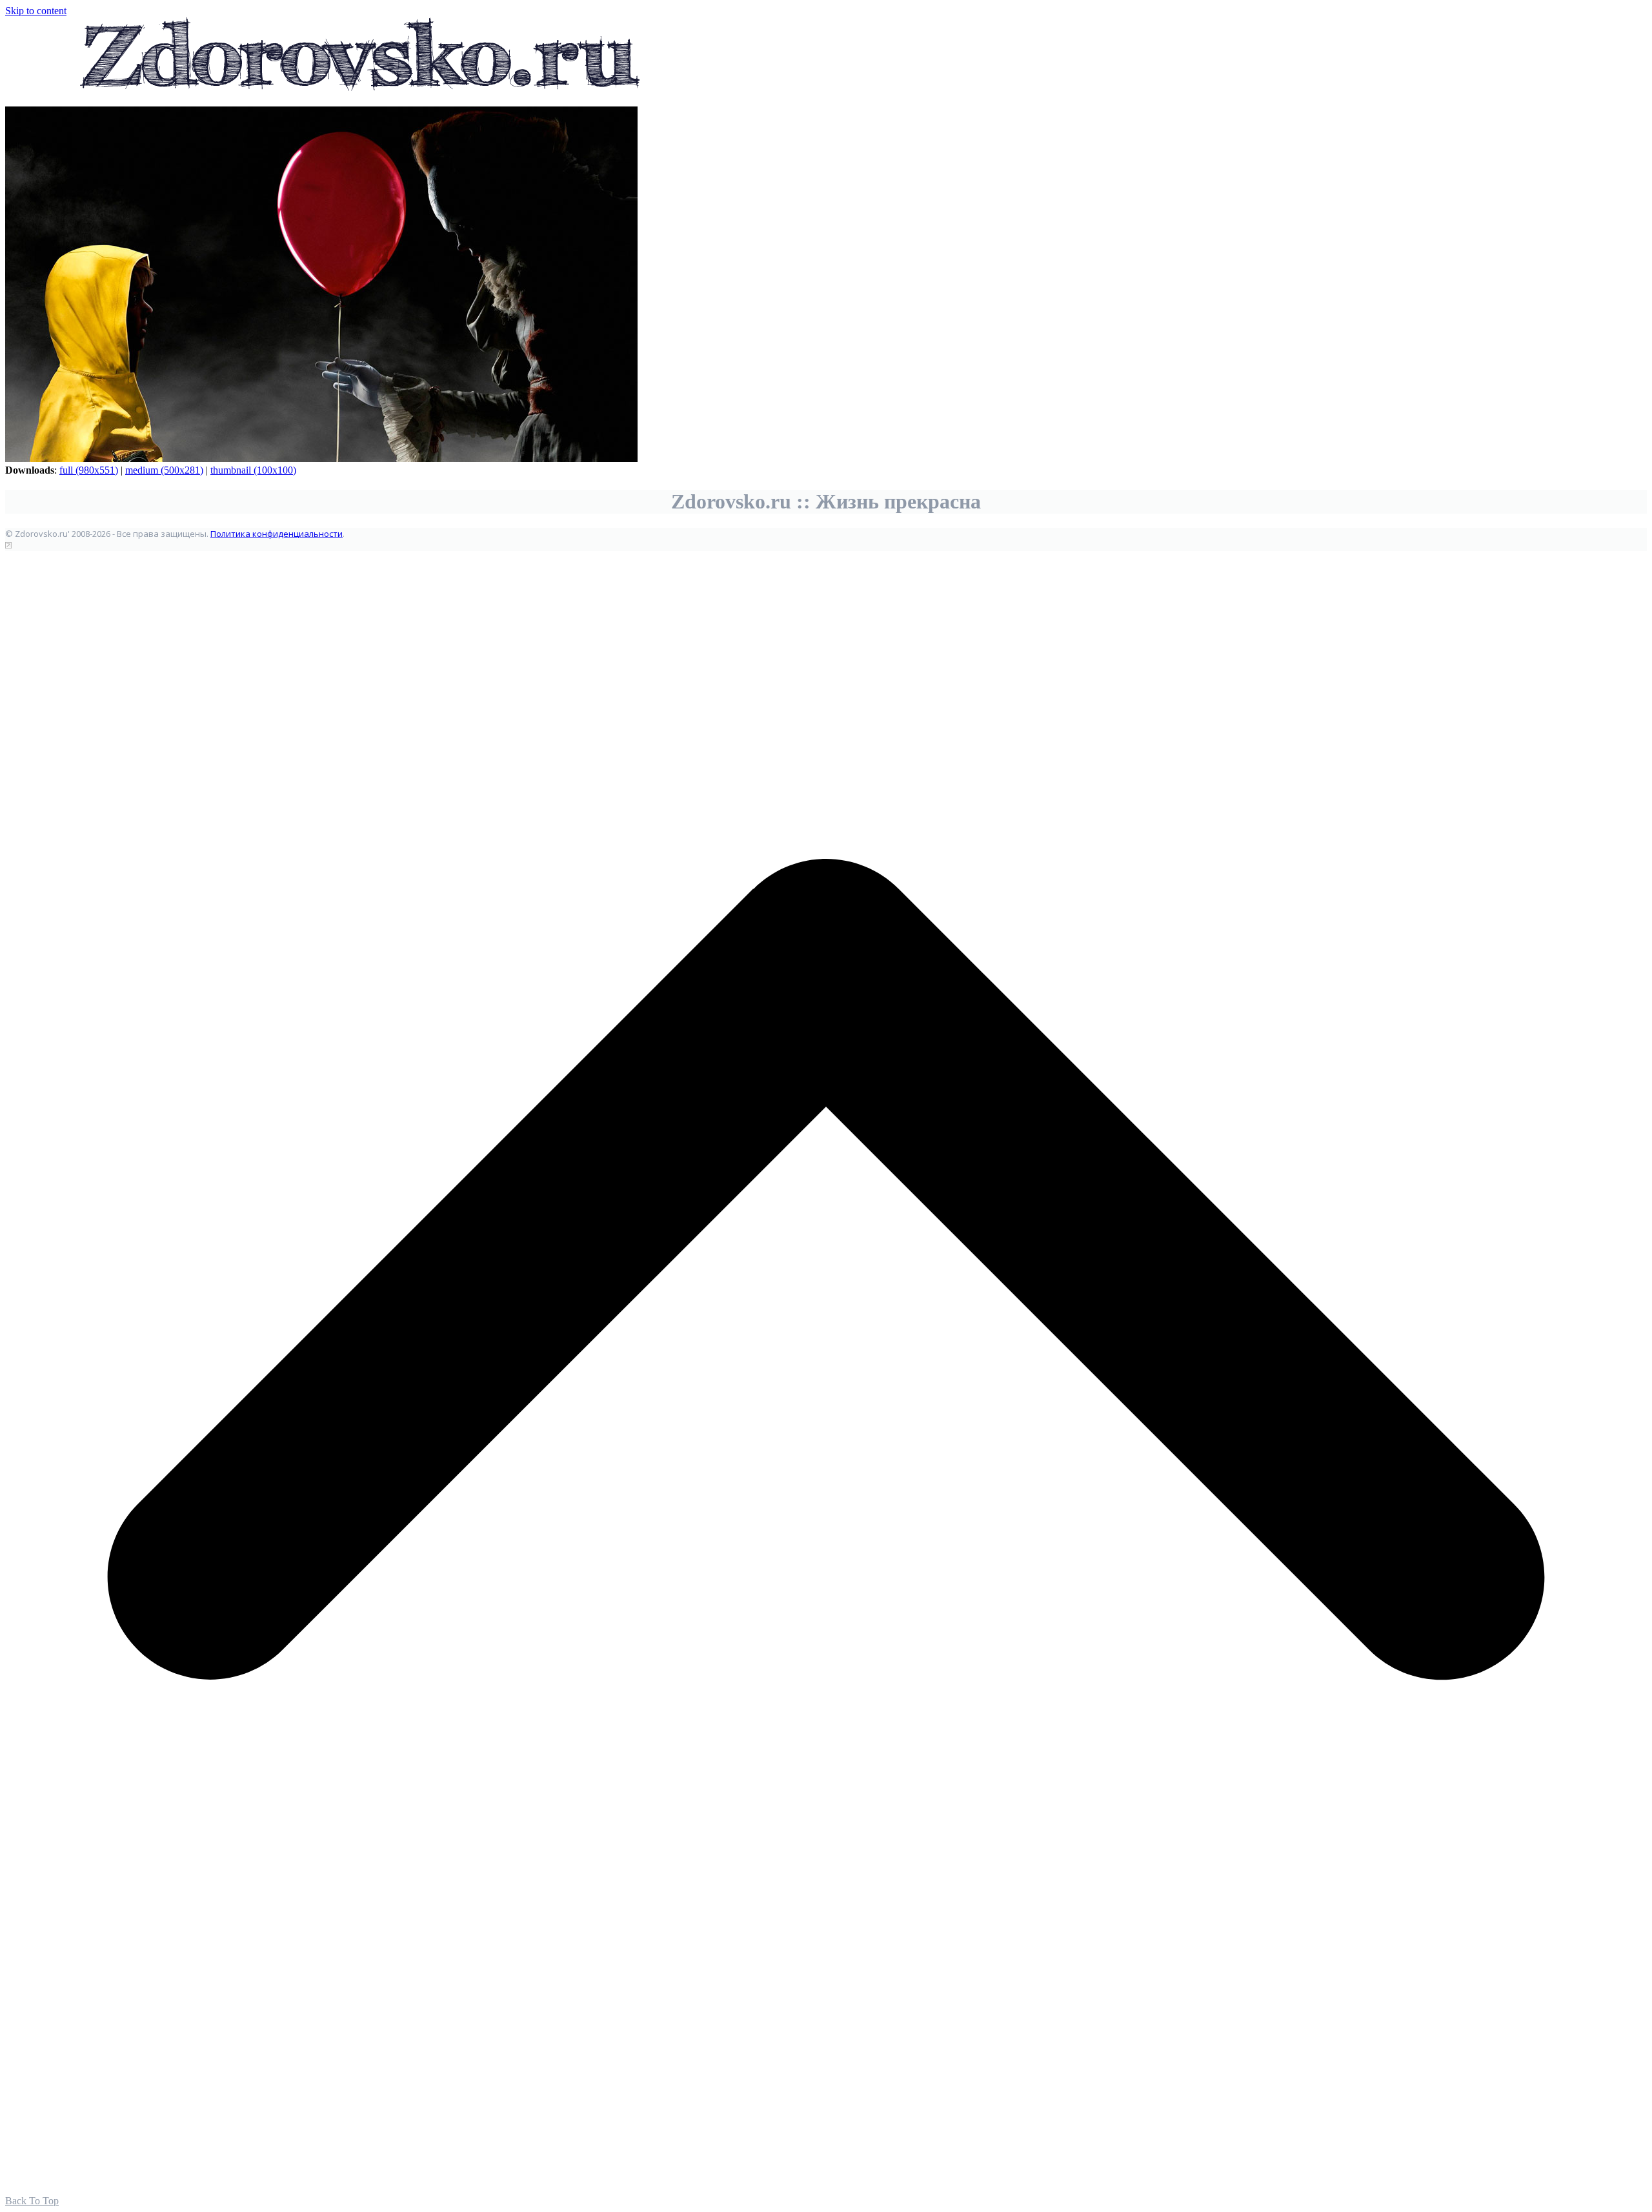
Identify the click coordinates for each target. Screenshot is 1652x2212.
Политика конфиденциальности (277, 534)
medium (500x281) (164, 470)
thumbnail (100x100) (253, 470)
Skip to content (36, 11)
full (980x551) (89, 470)
